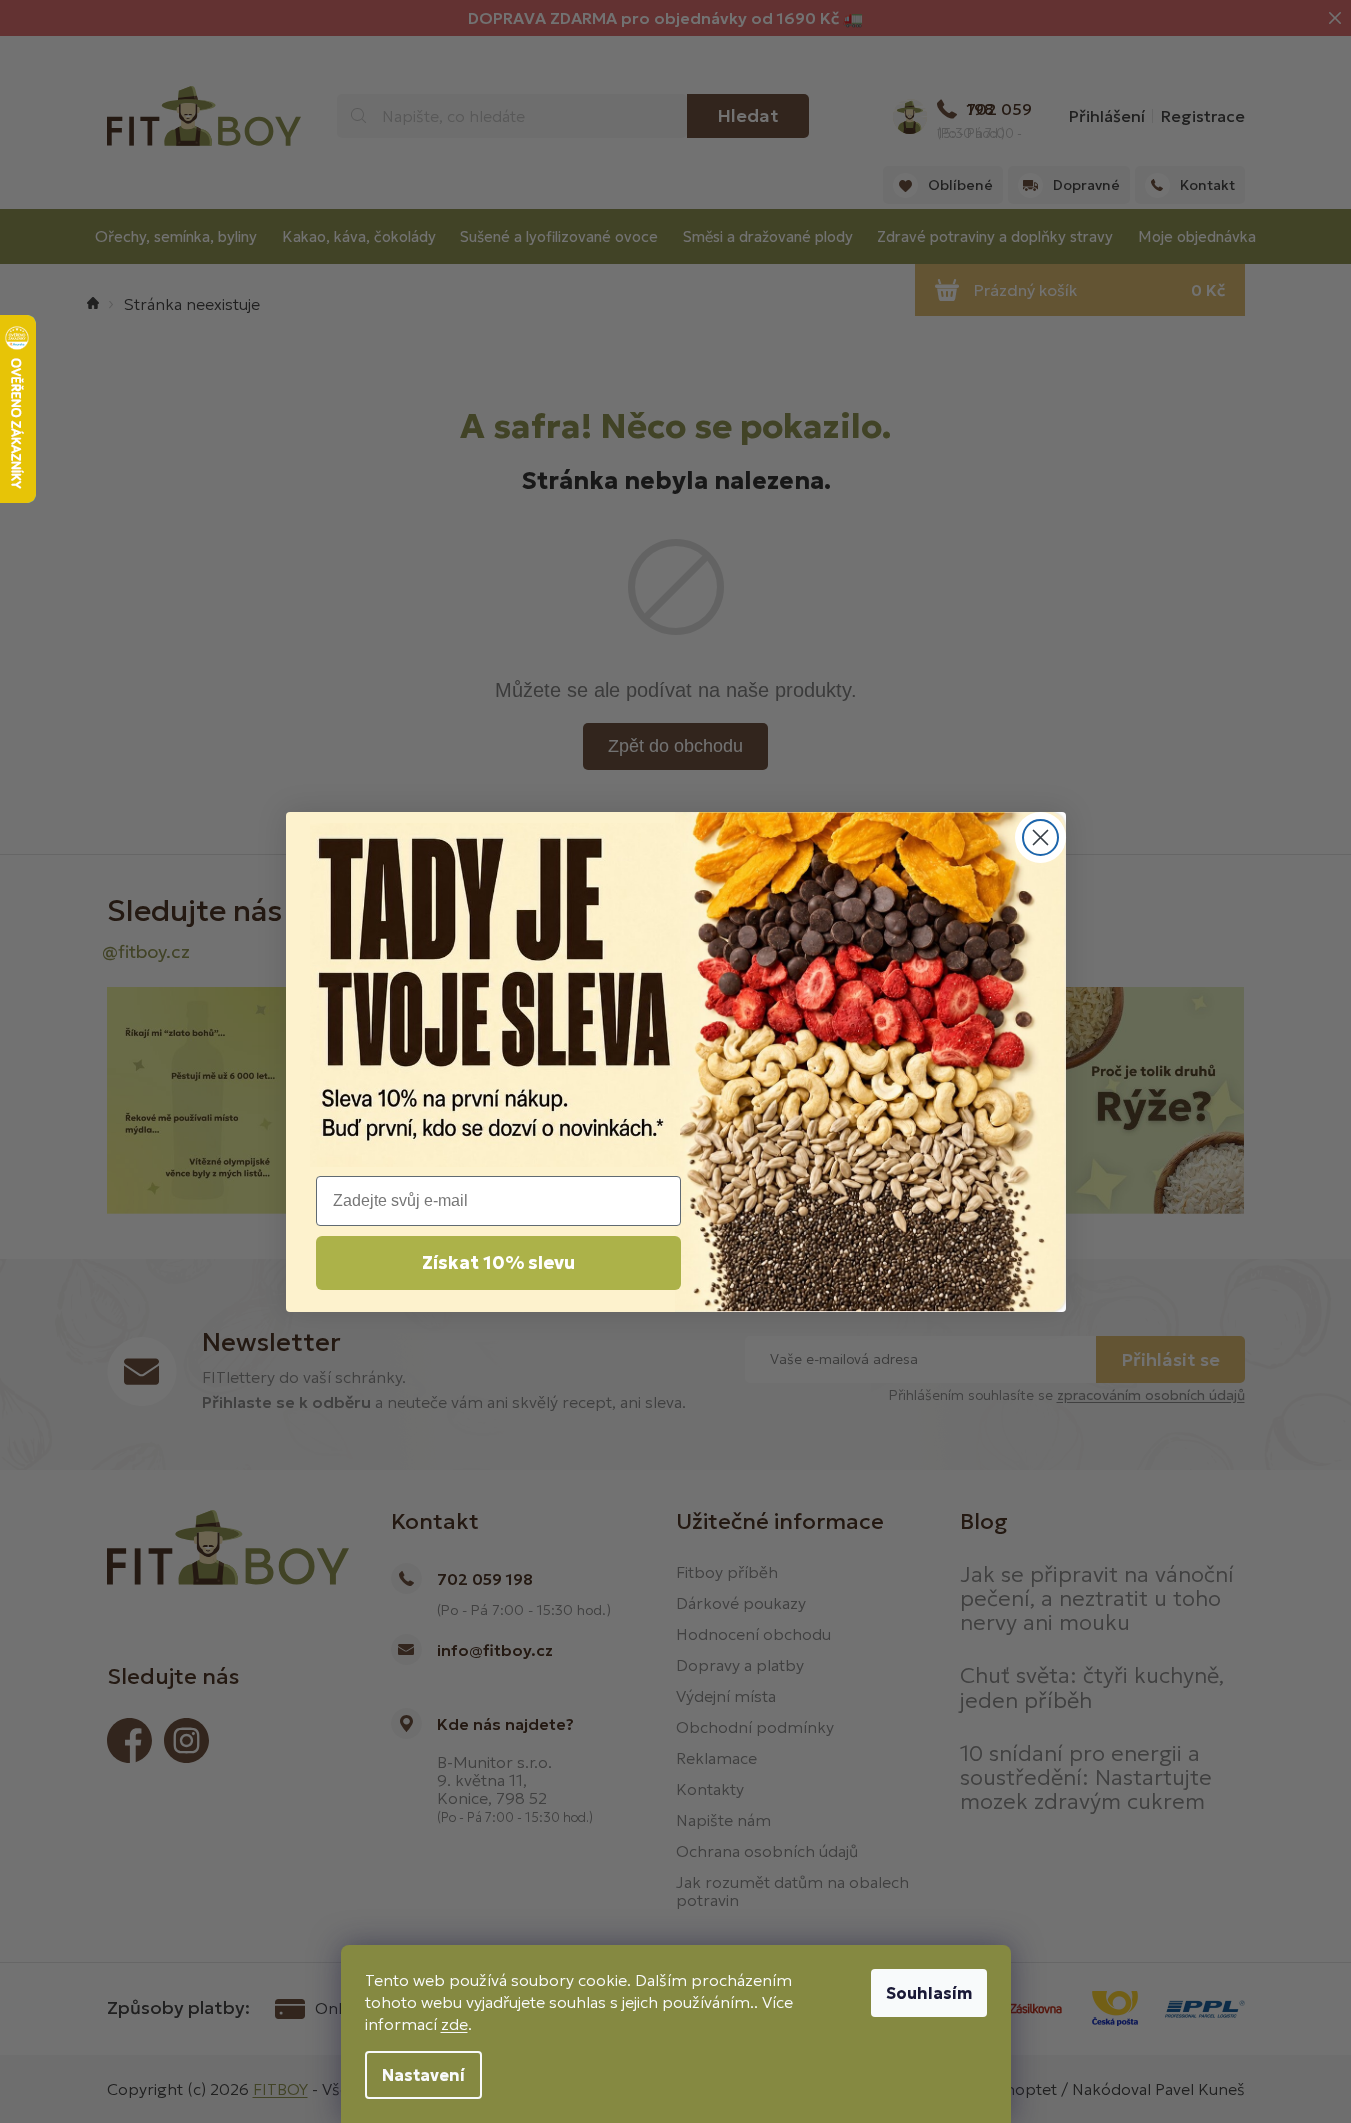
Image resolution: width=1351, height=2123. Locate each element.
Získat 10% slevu (498, 1262)
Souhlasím (929, 1993)
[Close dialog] (1040, 837)
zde (454, 2024)
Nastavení (423, 2075)
